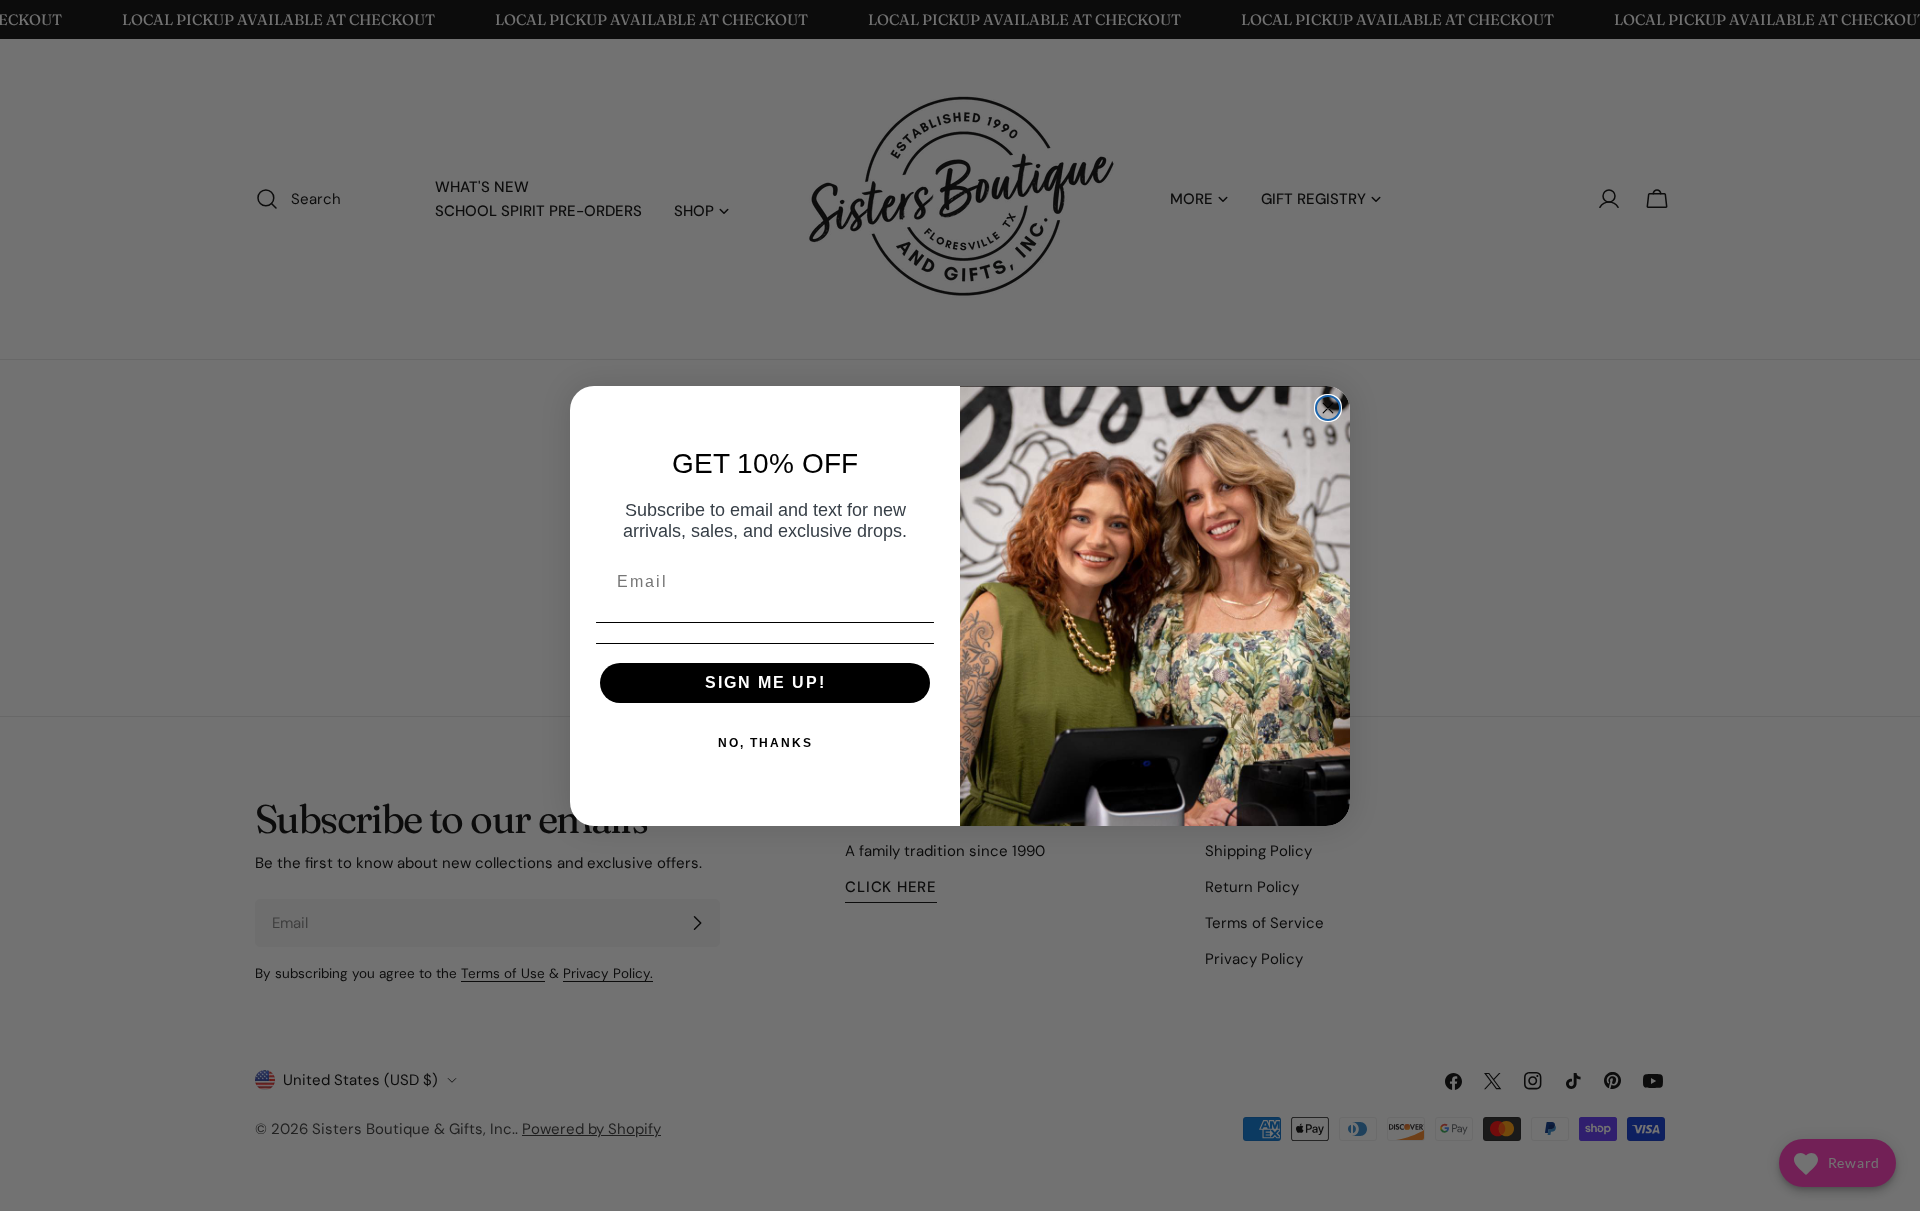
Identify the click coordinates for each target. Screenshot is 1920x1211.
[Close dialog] (1328, 408)
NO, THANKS (765, 743)
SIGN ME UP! (765, 682)
